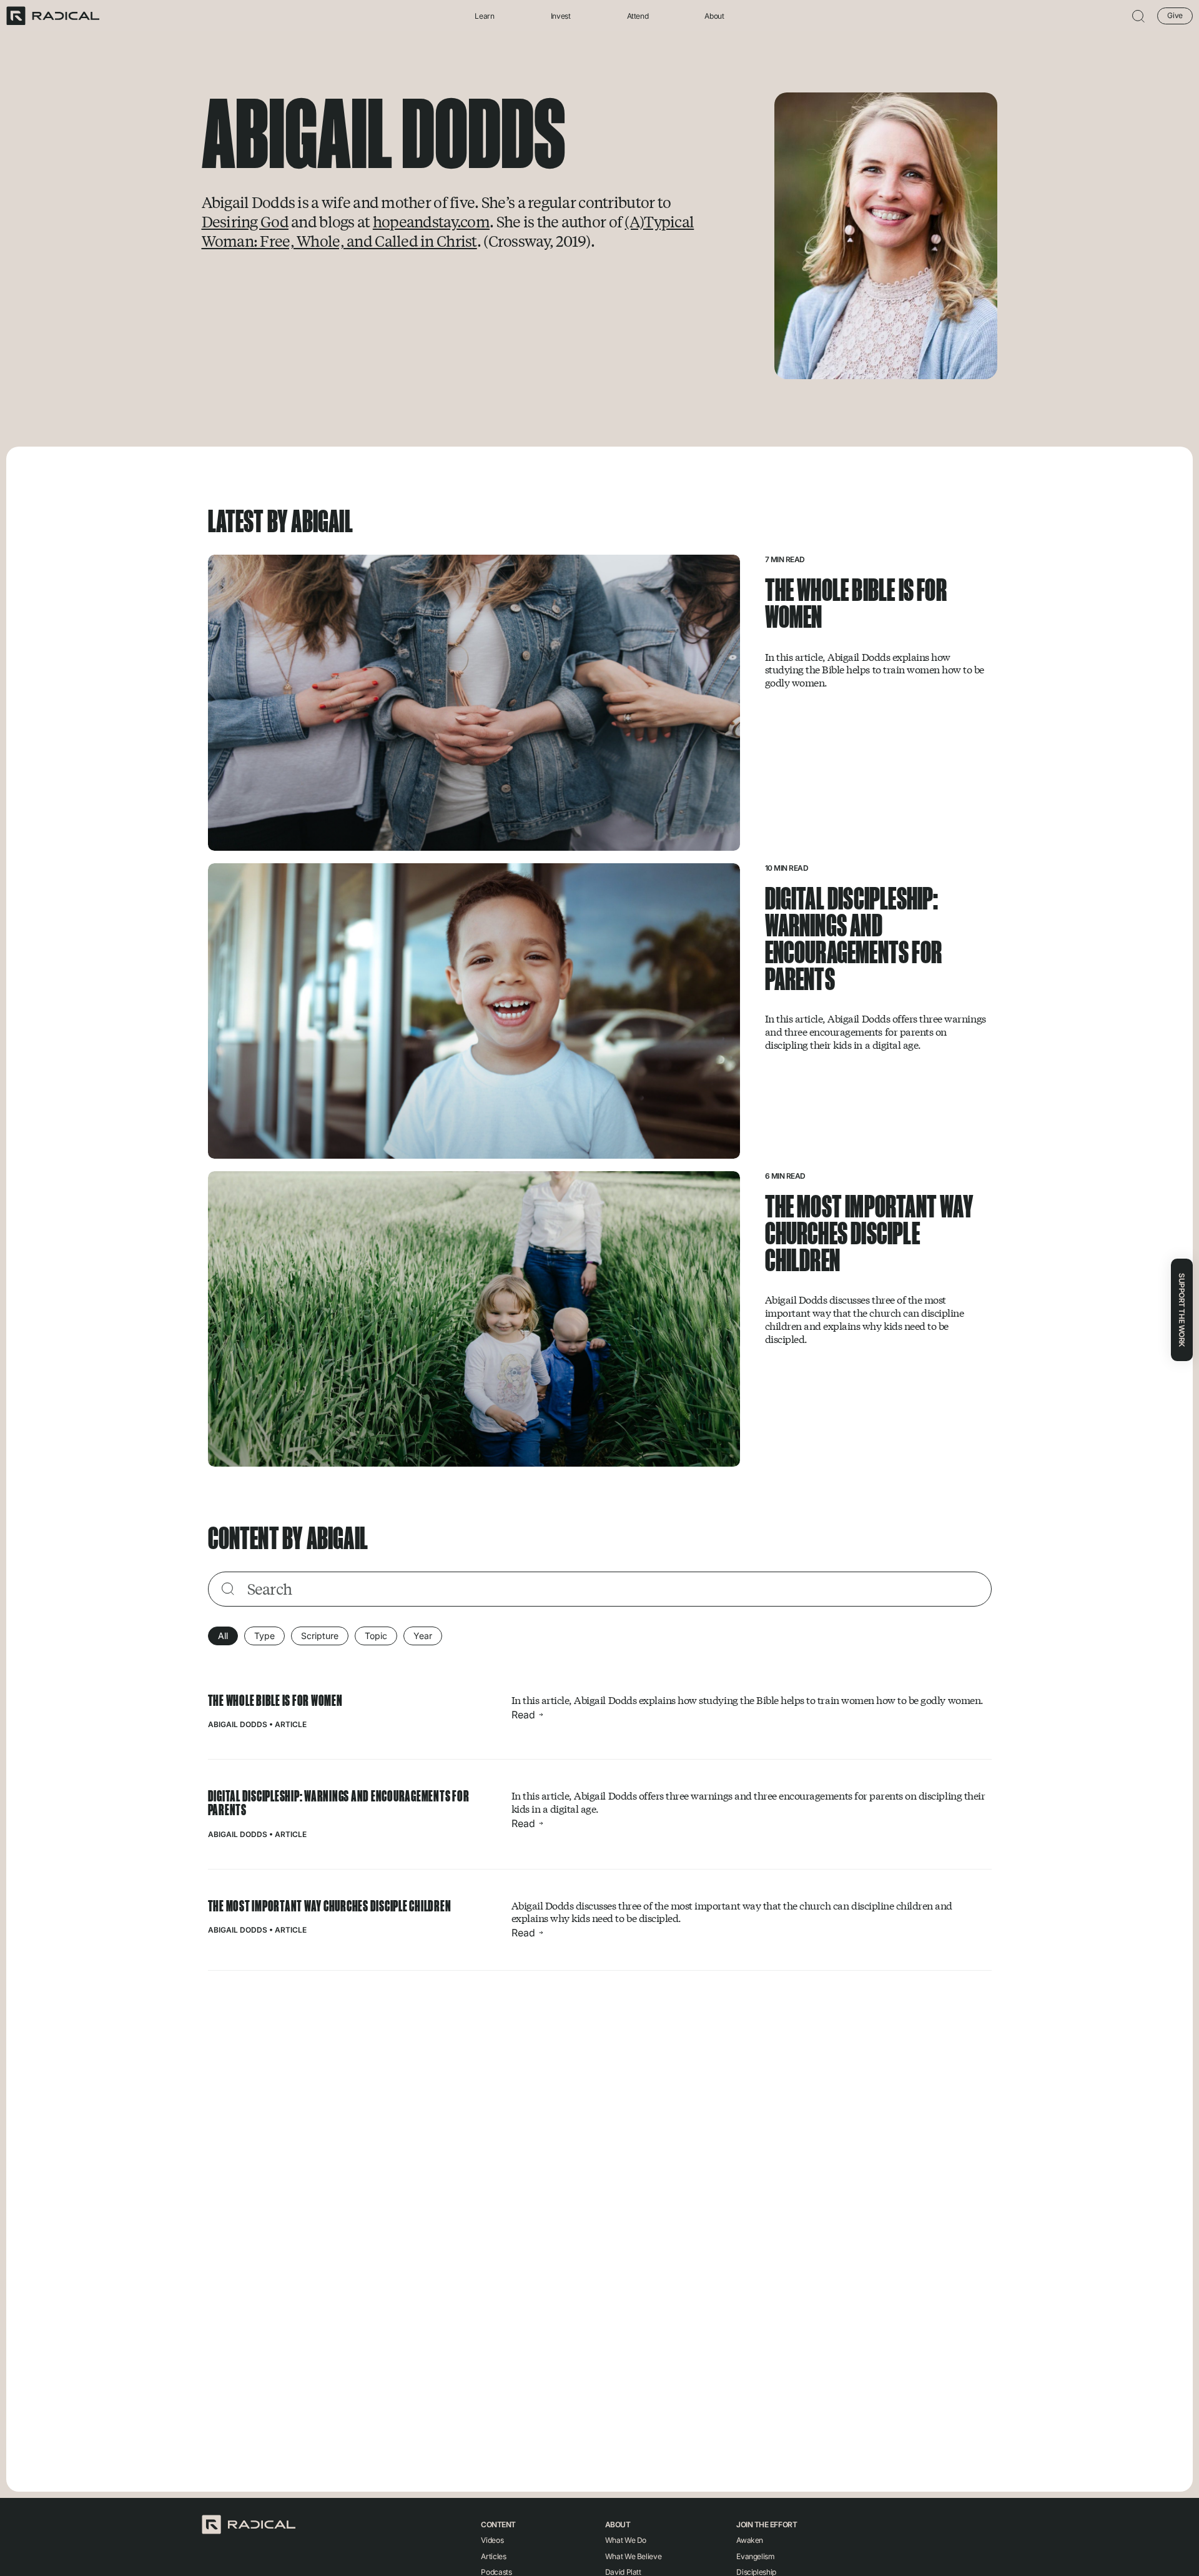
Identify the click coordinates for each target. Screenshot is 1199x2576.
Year (423, 1636)
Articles (493, 2556)
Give (1175, 15)
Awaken (750, 2540)
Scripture (320, 1636)
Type (264, 1636)
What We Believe (634, 2556)
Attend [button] (638, 16)
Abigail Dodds (238, 1724)
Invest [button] (561, 16)
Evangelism (755, 2556)
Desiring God (245, 221)
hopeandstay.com (431, 221)
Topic (376, 1636)
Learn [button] (484, 16)
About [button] (714, 16)
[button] (1138, 16)
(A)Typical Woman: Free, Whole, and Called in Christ (448, 231)
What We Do (626, 2540)
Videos (492, 2540)
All (223, 1636)
